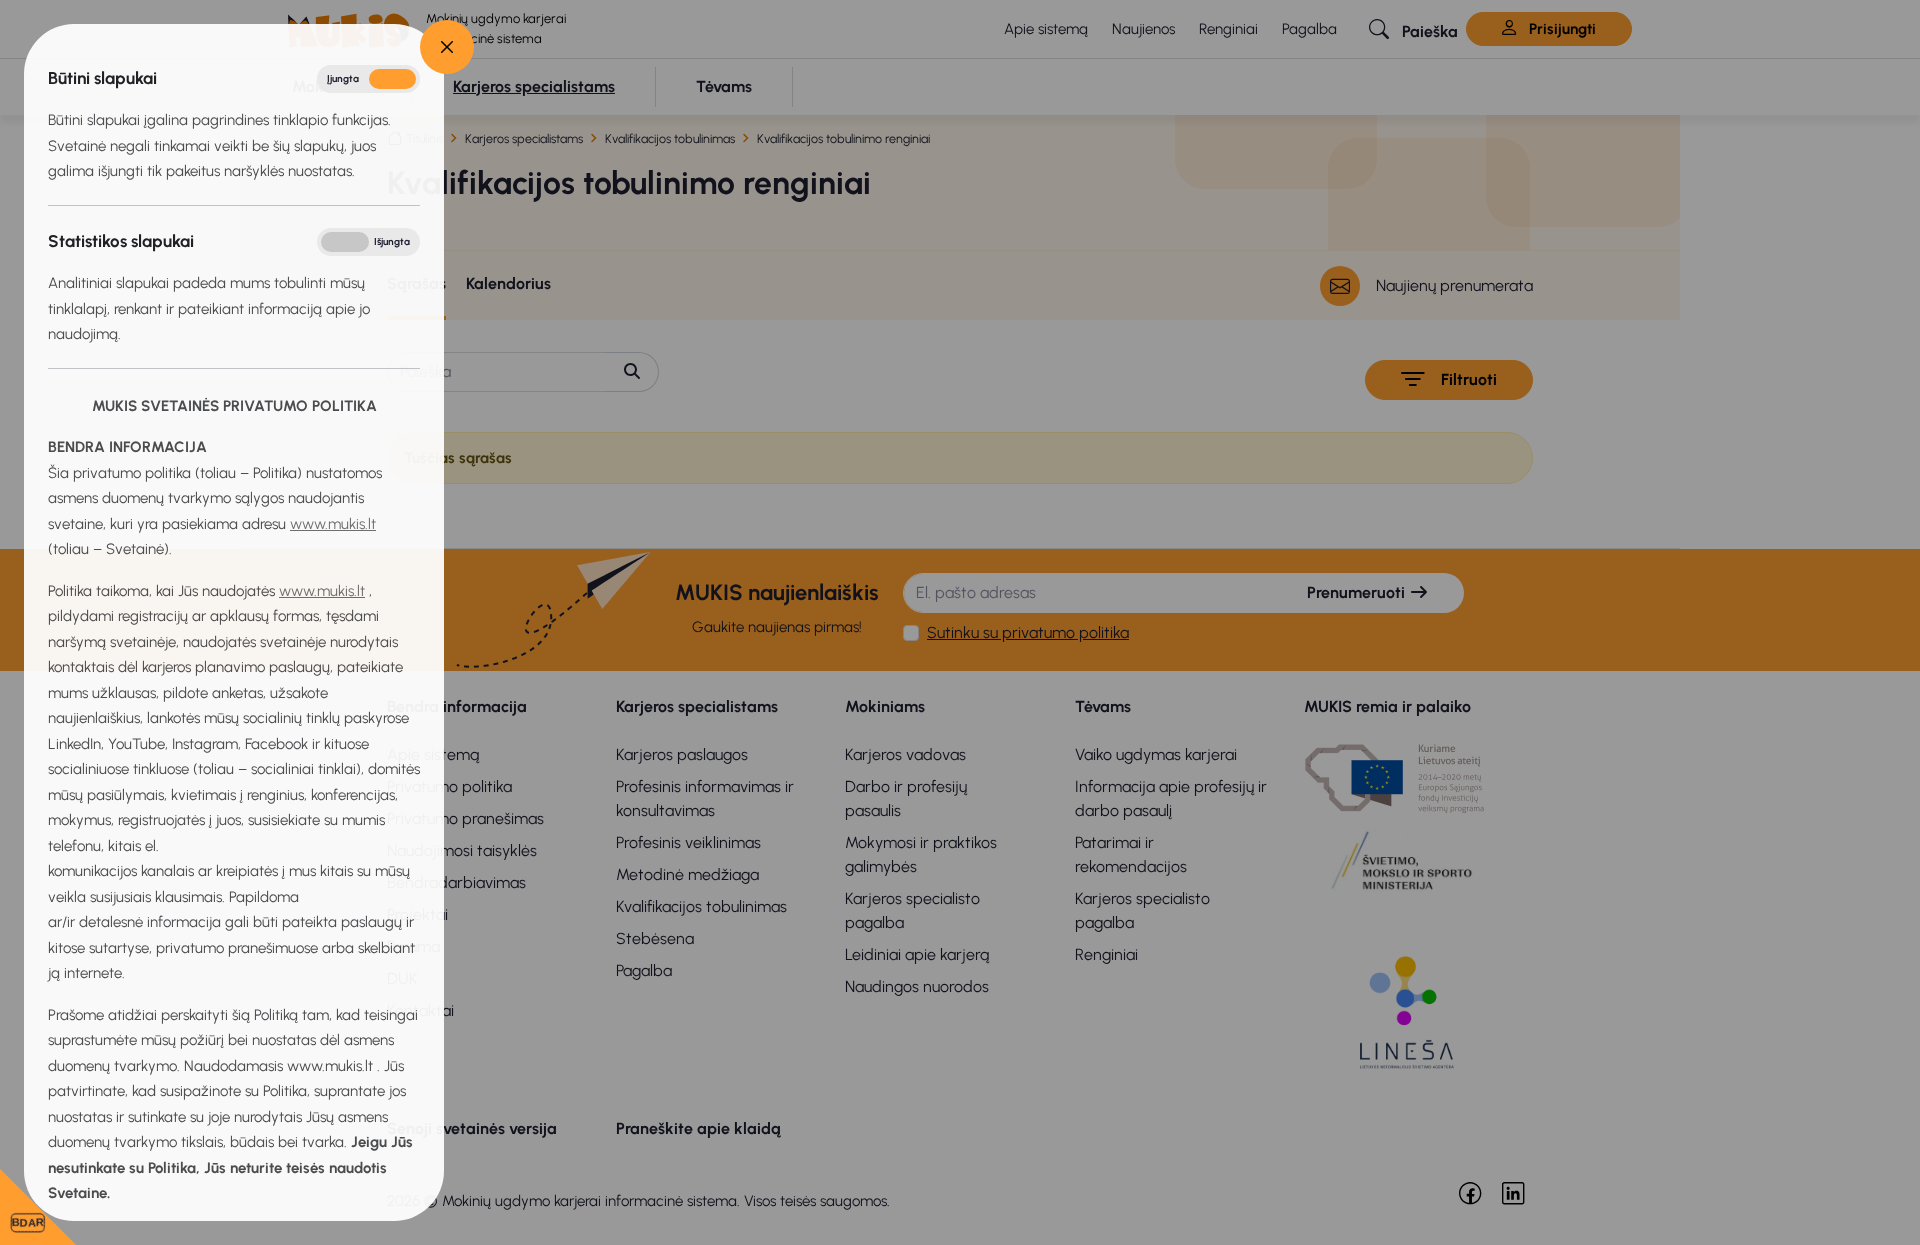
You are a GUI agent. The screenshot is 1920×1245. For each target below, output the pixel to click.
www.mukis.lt (333, 524)
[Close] (447, 47)
